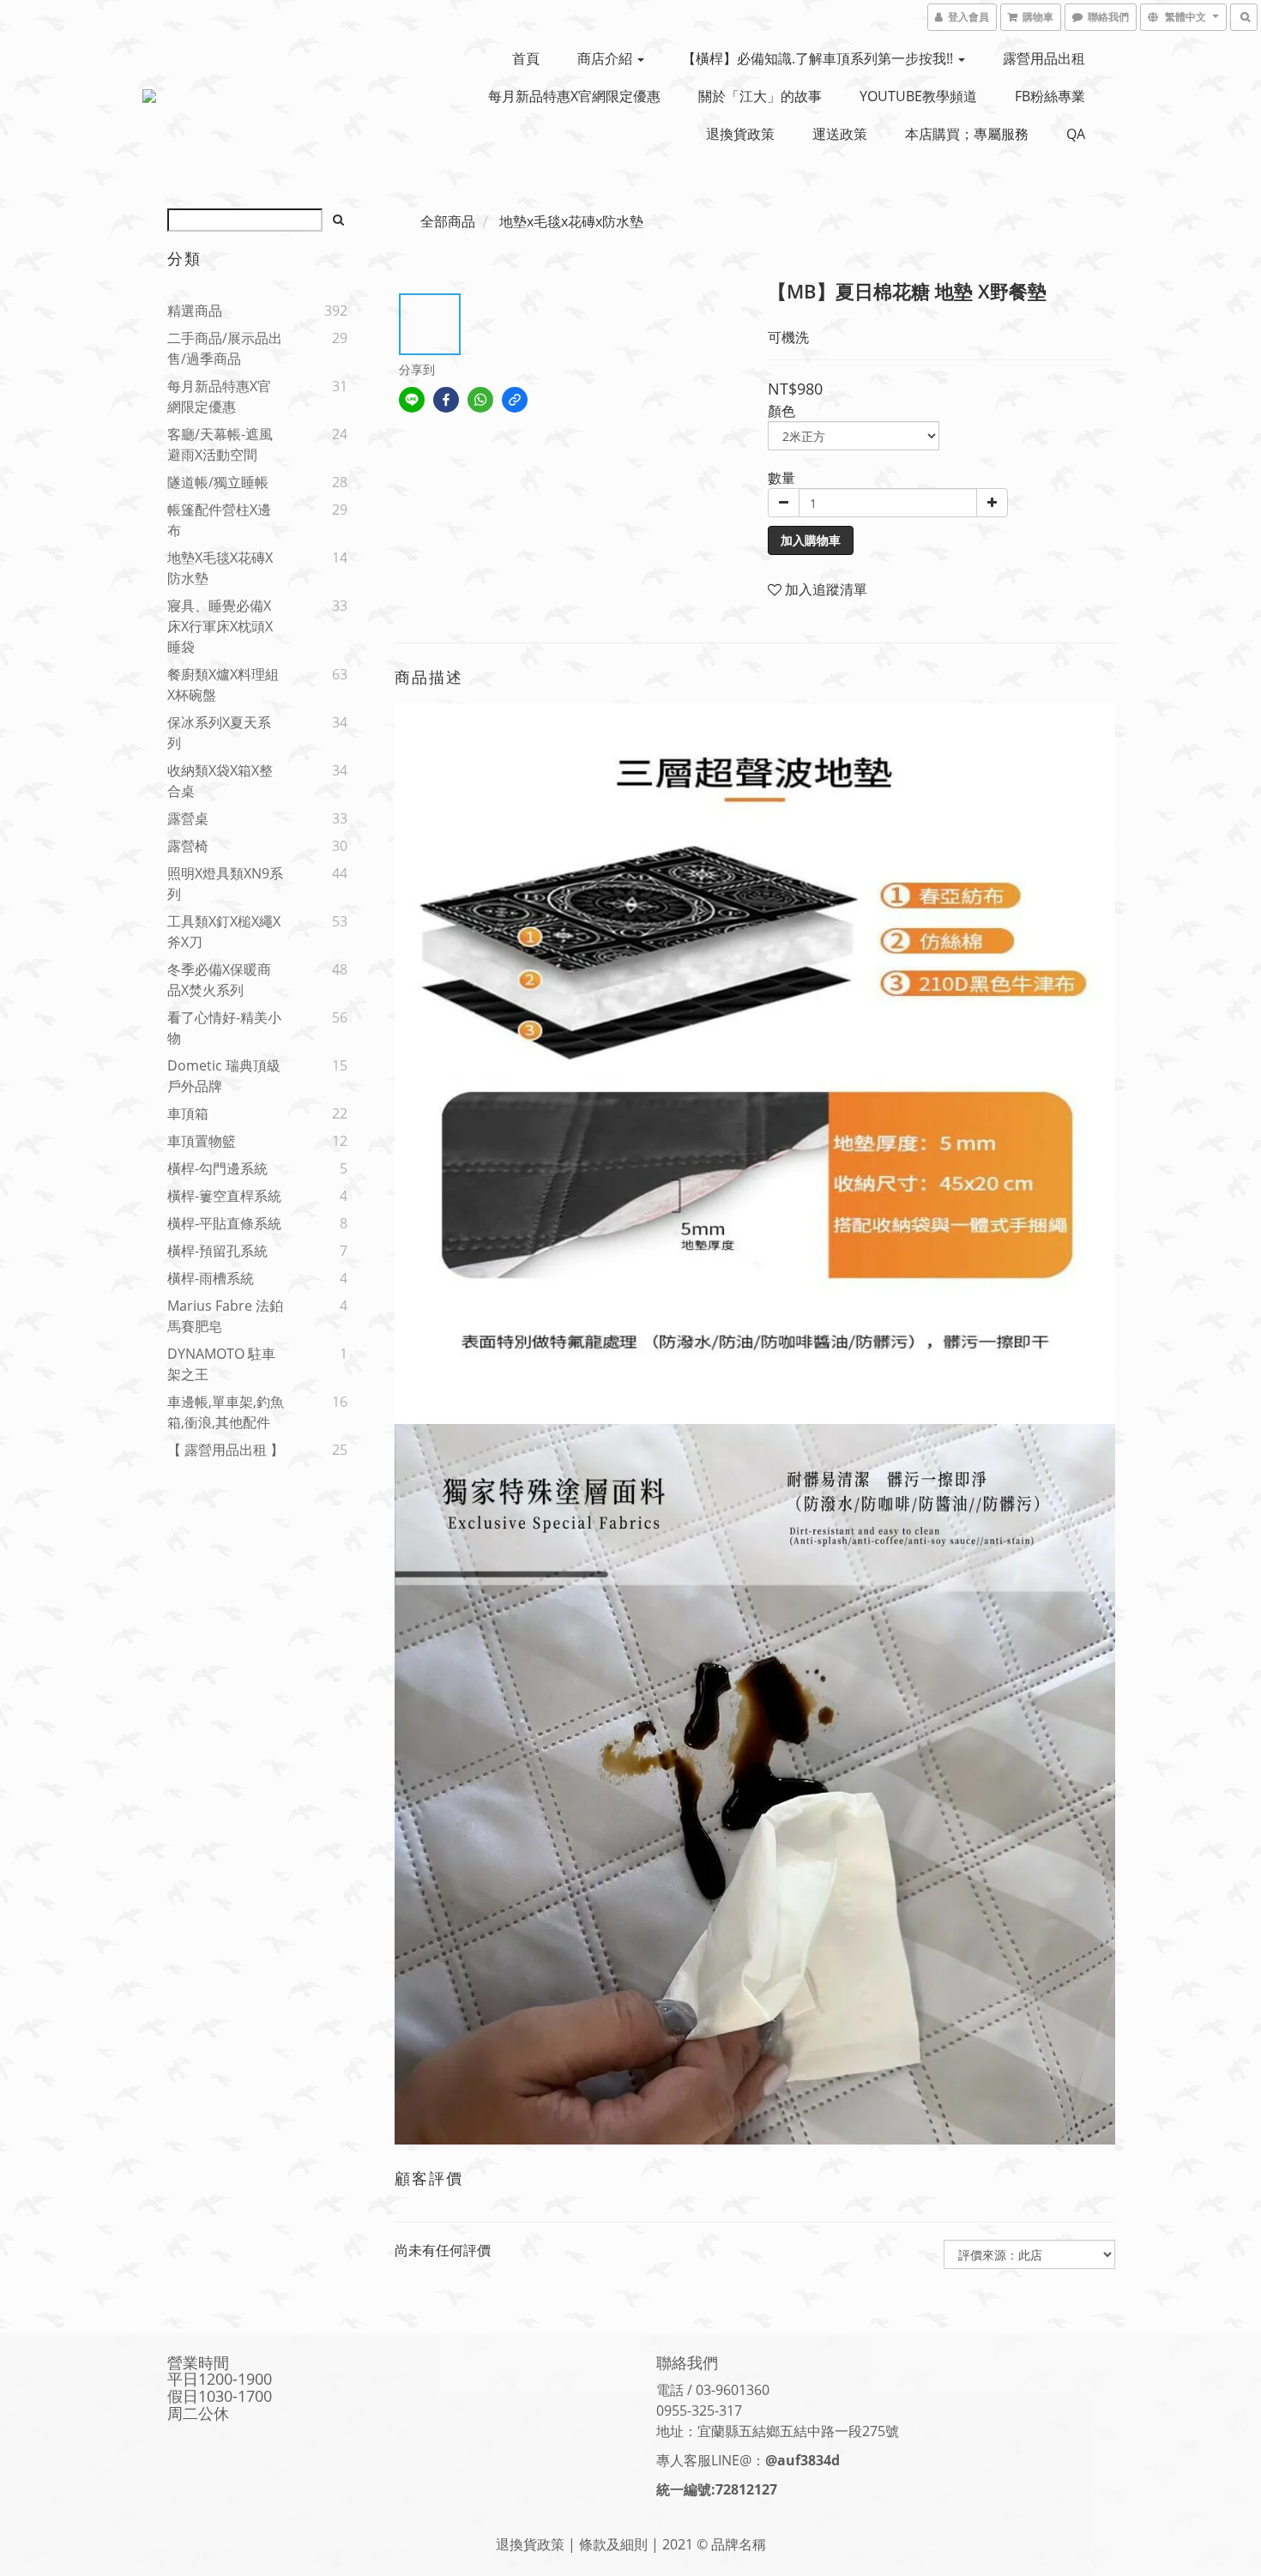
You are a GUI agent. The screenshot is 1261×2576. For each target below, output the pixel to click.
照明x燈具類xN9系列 (225, 884)
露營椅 (188, 846)
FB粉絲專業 (1050, 96)
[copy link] (515, 400)
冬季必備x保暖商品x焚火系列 (219, 980)
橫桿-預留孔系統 (217, 1251)
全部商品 (448, 221)
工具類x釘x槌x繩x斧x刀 (224, 932)
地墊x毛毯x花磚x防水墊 (220, 568)
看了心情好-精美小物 (224, 1028)
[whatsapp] (480, 400)
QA (1076, 134)
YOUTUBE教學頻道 (918, 96)
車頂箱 (188, 1113)
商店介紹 (606, 58)
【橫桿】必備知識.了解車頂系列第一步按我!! (819, 58)
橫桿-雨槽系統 (211, 1278)
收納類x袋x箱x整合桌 (220, 781)
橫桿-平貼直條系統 (224, 1223)
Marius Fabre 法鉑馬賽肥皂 (225, 1316)
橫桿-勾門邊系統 (217, 1168)
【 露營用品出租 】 (226, 1450)
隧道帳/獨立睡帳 (218, 482)
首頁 (526, 58)
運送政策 (840, 134)
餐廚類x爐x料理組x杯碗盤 (223, 685)
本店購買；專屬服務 (967, 134)
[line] (412, 400)
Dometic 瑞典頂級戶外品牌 (224, 1076)
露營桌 (188, 818)
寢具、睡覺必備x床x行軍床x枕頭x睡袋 (220, 626)
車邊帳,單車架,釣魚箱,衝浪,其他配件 (226, 1412)
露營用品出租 (1044, 58)
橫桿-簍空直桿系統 (224, 1196)
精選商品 (195, 311)
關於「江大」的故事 (760, 96)
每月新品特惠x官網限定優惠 (574, 96)
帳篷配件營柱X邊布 (219, 520)
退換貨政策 (740, 134)
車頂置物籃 (202, 1141)
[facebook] (446, 400)
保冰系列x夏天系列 (219, 733)
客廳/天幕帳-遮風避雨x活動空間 (220, 444)
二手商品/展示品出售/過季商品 (225, 348)
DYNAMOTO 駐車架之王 (221, 1364)
